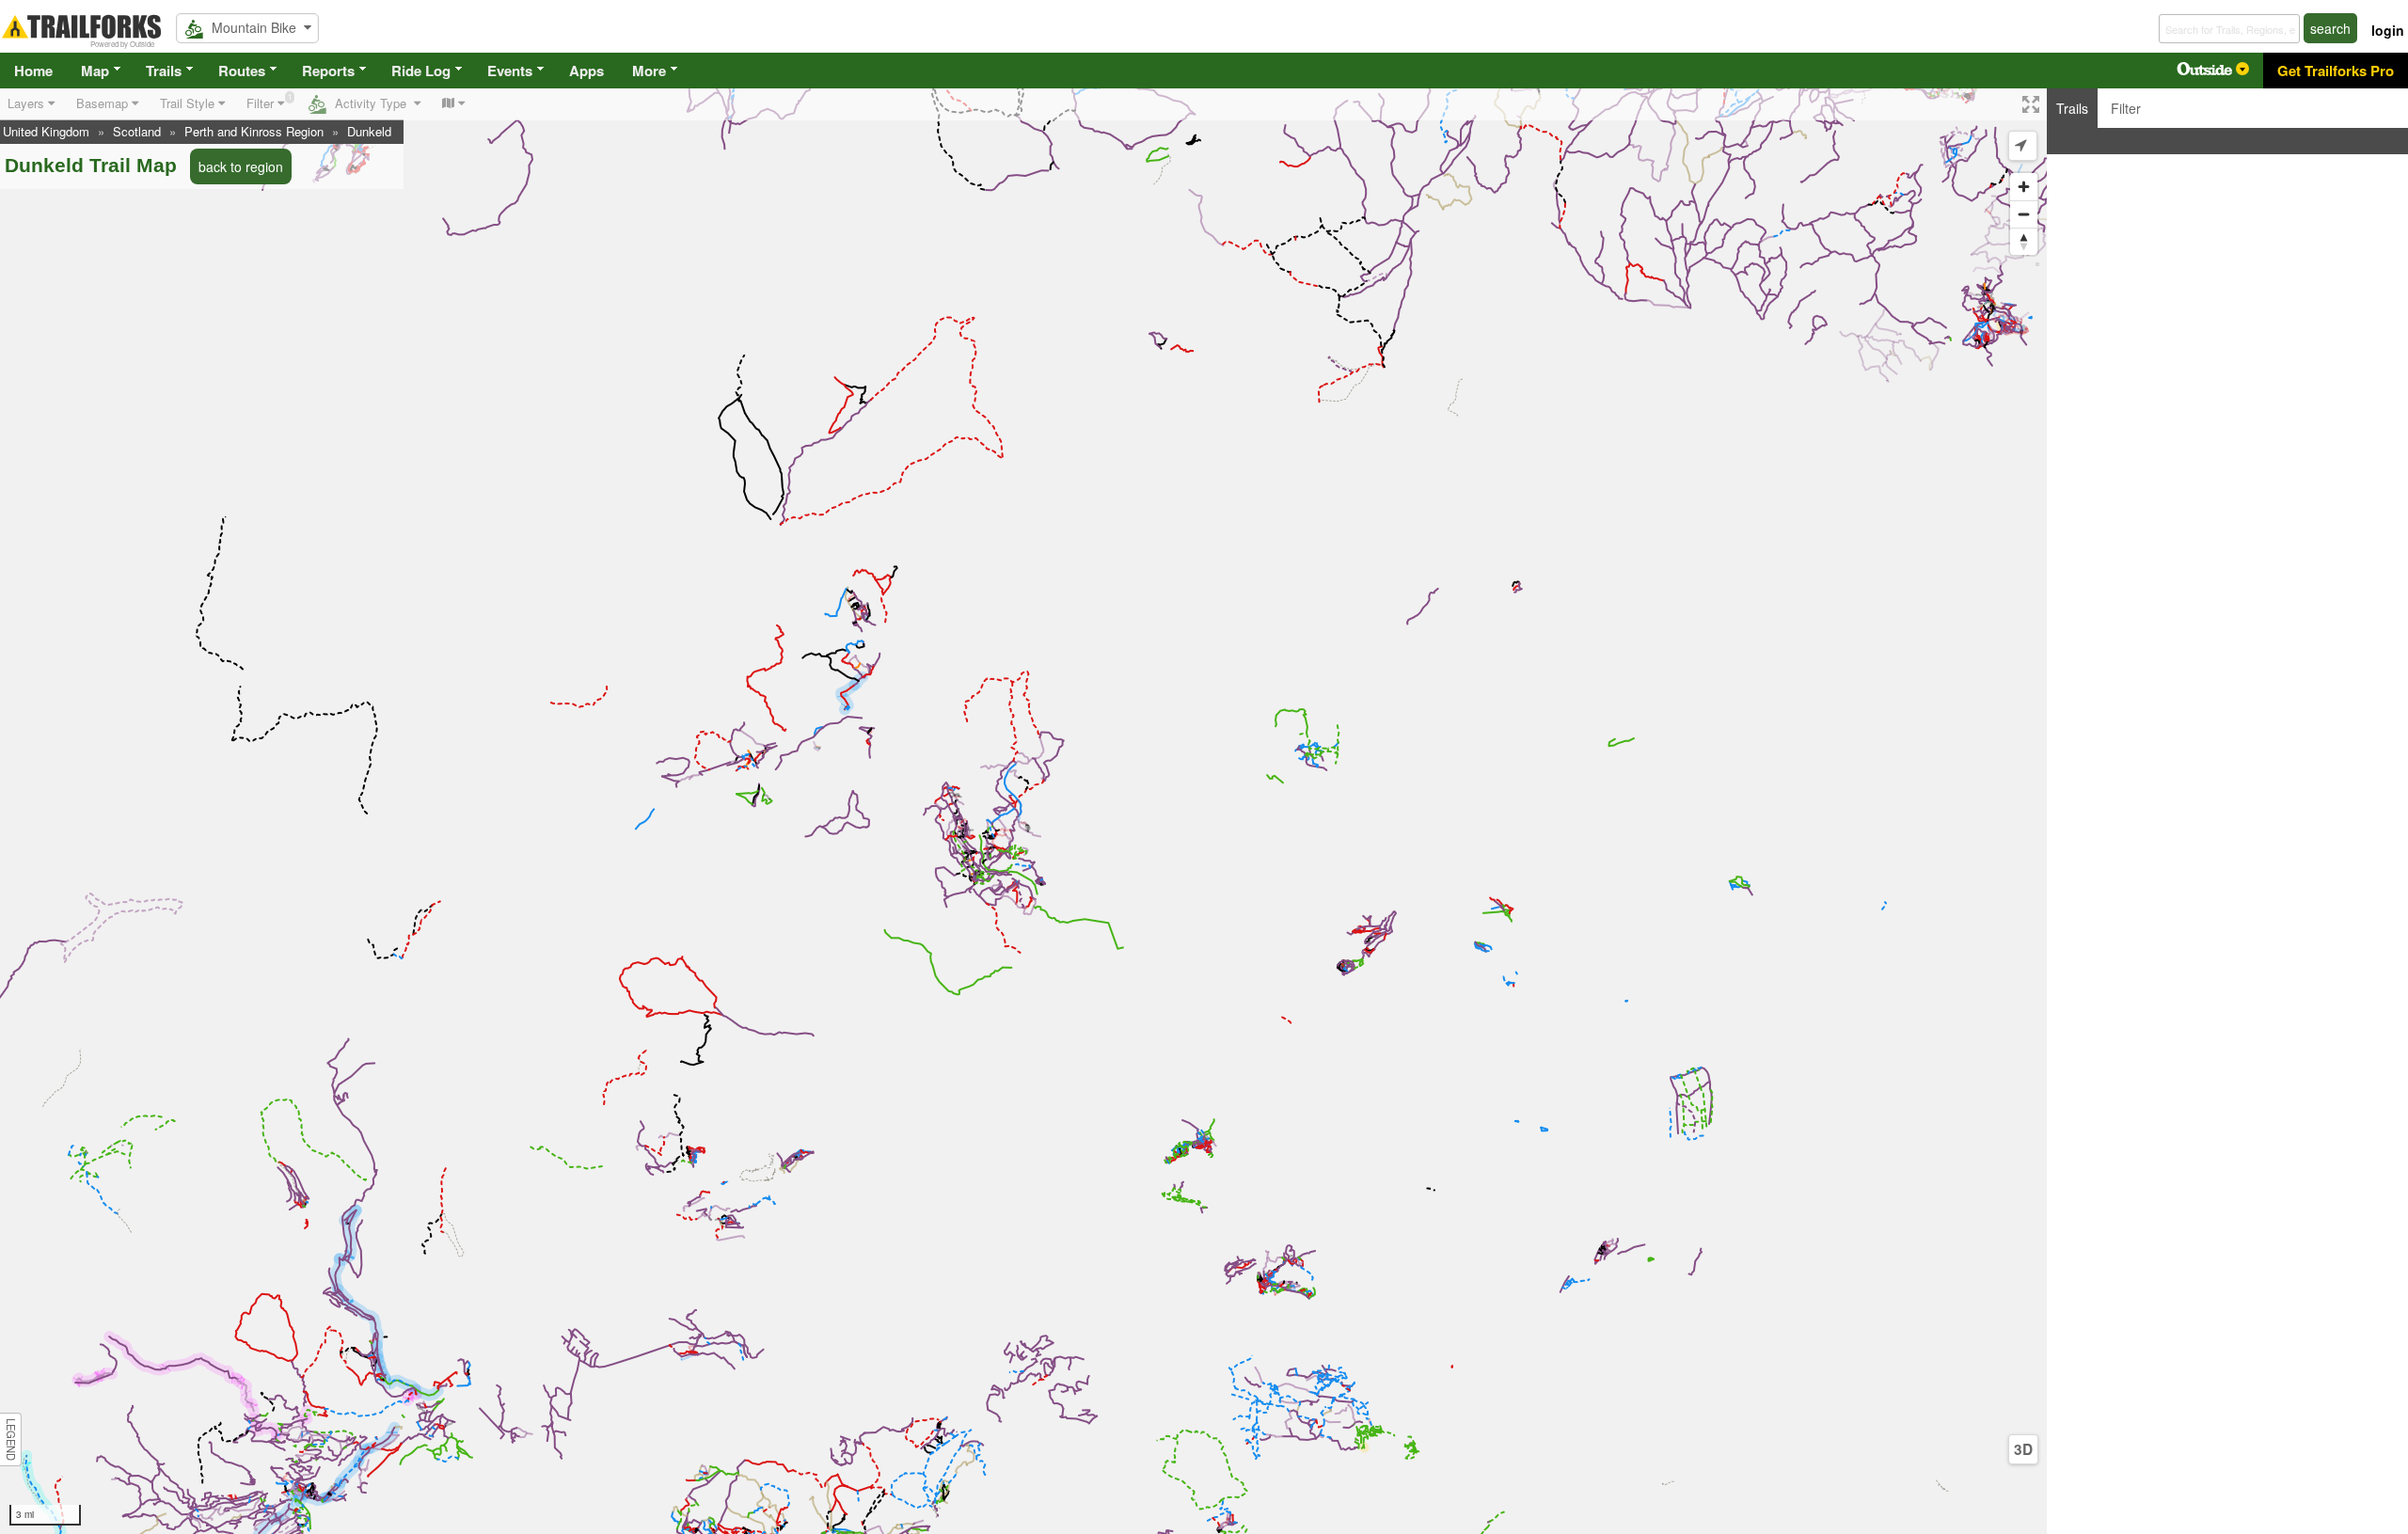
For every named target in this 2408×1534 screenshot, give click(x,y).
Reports (328, 71)
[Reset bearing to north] (2024, 241)
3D (2023, 1449)
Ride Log (421, 71)
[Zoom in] (2024, 187)
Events (510, 71)
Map (95, 71)
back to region (241, 166)
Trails (164, 71)
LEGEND (11, 1439)
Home (33, 71)
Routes (242, 71)
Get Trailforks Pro (2336, 71)
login (2388, 30)
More (649, 71)
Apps (586, 71)
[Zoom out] (2024, 214)
